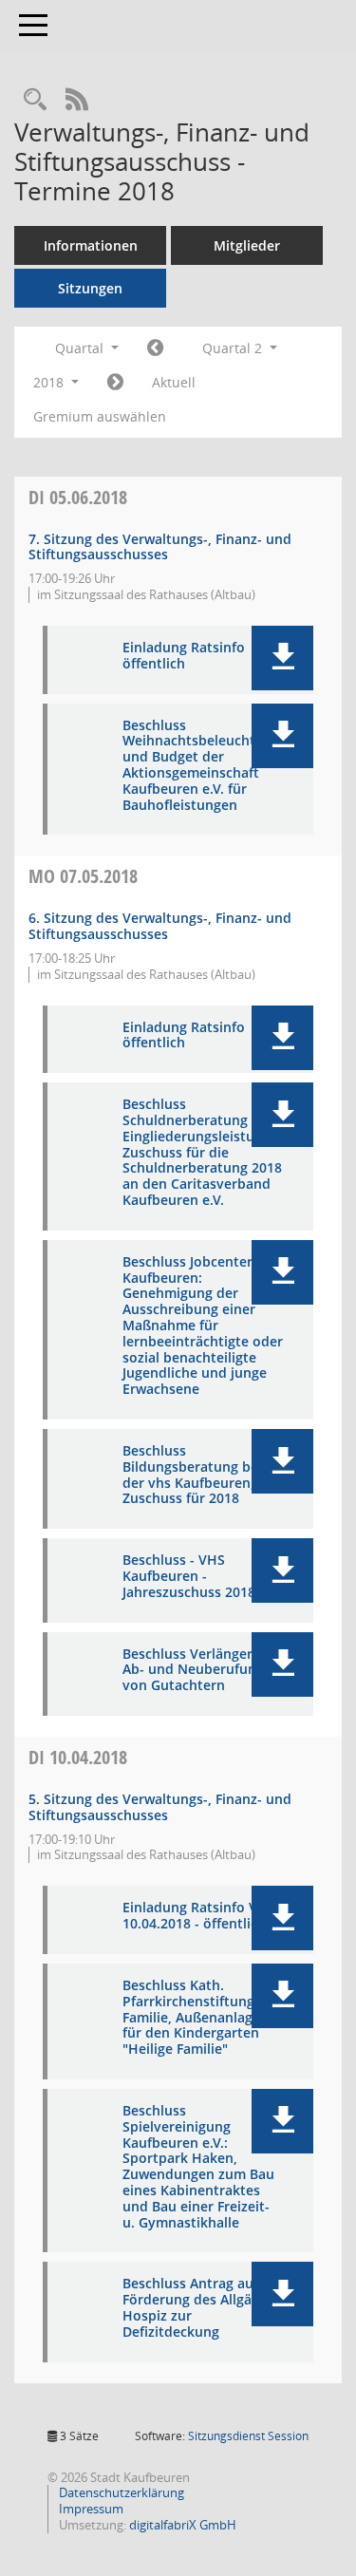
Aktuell (174, 382)
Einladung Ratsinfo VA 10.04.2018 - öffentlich (194, 1916)
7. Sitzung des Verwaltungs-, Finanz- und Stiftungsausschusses (160, 547)
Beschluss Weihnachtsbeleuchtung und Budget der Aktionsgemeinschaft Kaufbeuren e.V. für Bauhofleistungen (201, 766)
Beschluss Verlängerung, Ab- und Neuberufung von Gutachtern (202, 1670)
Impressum (90, 2509)
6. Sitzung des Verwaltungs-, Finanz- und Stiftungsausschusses (160, 926)
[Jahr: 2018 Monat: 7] (115, 383)
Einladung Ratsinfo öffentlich (184, 656)
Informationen (91, 245)
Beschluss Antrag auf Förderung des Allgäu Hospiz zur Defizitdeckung (191, 2308)
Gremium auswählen (100, 416)
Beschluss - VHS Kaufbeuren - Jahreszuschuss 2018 (189, 1576)
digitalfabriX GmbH (183, 2525)
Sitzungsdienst (248, 2436)
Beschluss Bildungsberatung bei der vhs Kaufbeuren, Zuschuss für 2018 (192, 1475)
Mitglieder (247, 245)
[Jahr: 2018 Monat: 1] (155, 348)
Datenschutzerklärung (120, 2492)
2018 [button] (50, 382)
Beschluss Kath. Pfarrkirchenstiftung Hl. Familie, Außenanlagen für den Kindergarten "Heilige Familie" (199, 2018)
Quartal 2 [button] (234, 348)
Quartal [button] (81, 348)
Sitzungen (90, 288)
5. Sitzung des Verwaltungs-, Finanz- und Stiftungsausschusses (160, 1807)
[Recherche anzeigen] (35, 100)
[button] (282, 658)
